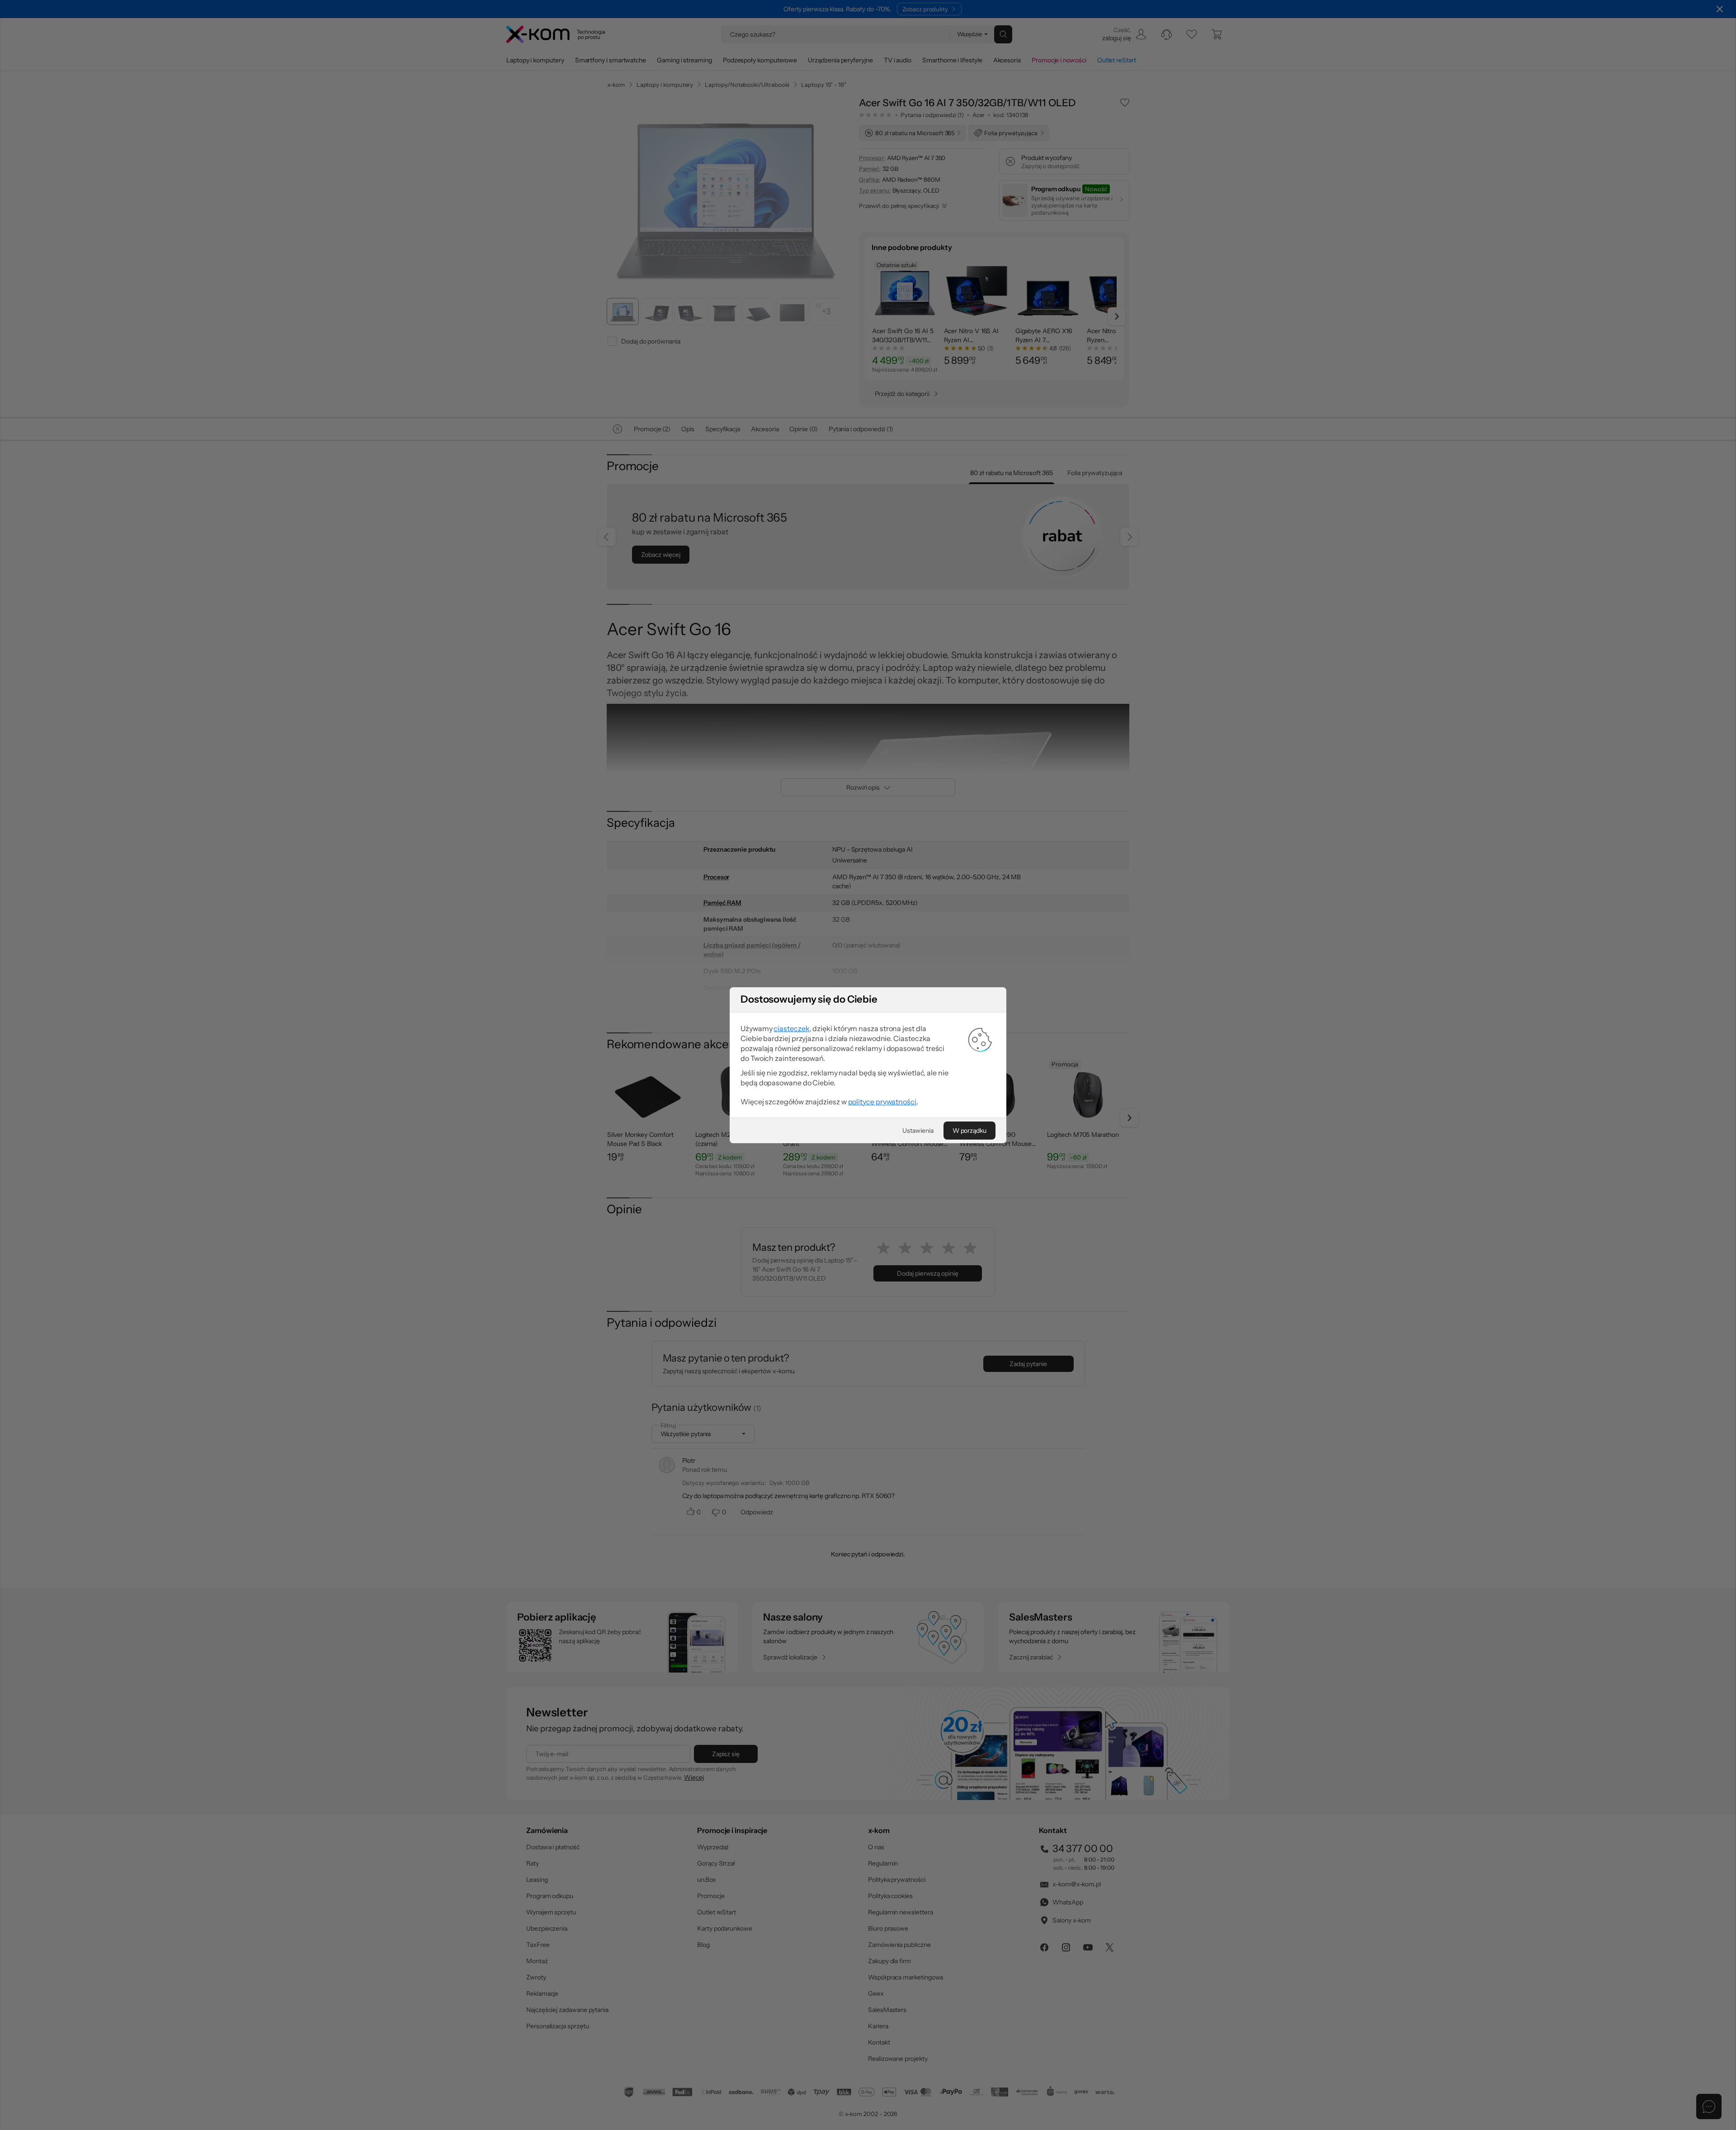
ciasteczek (791, 1028)
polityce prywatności (882, 1102)
